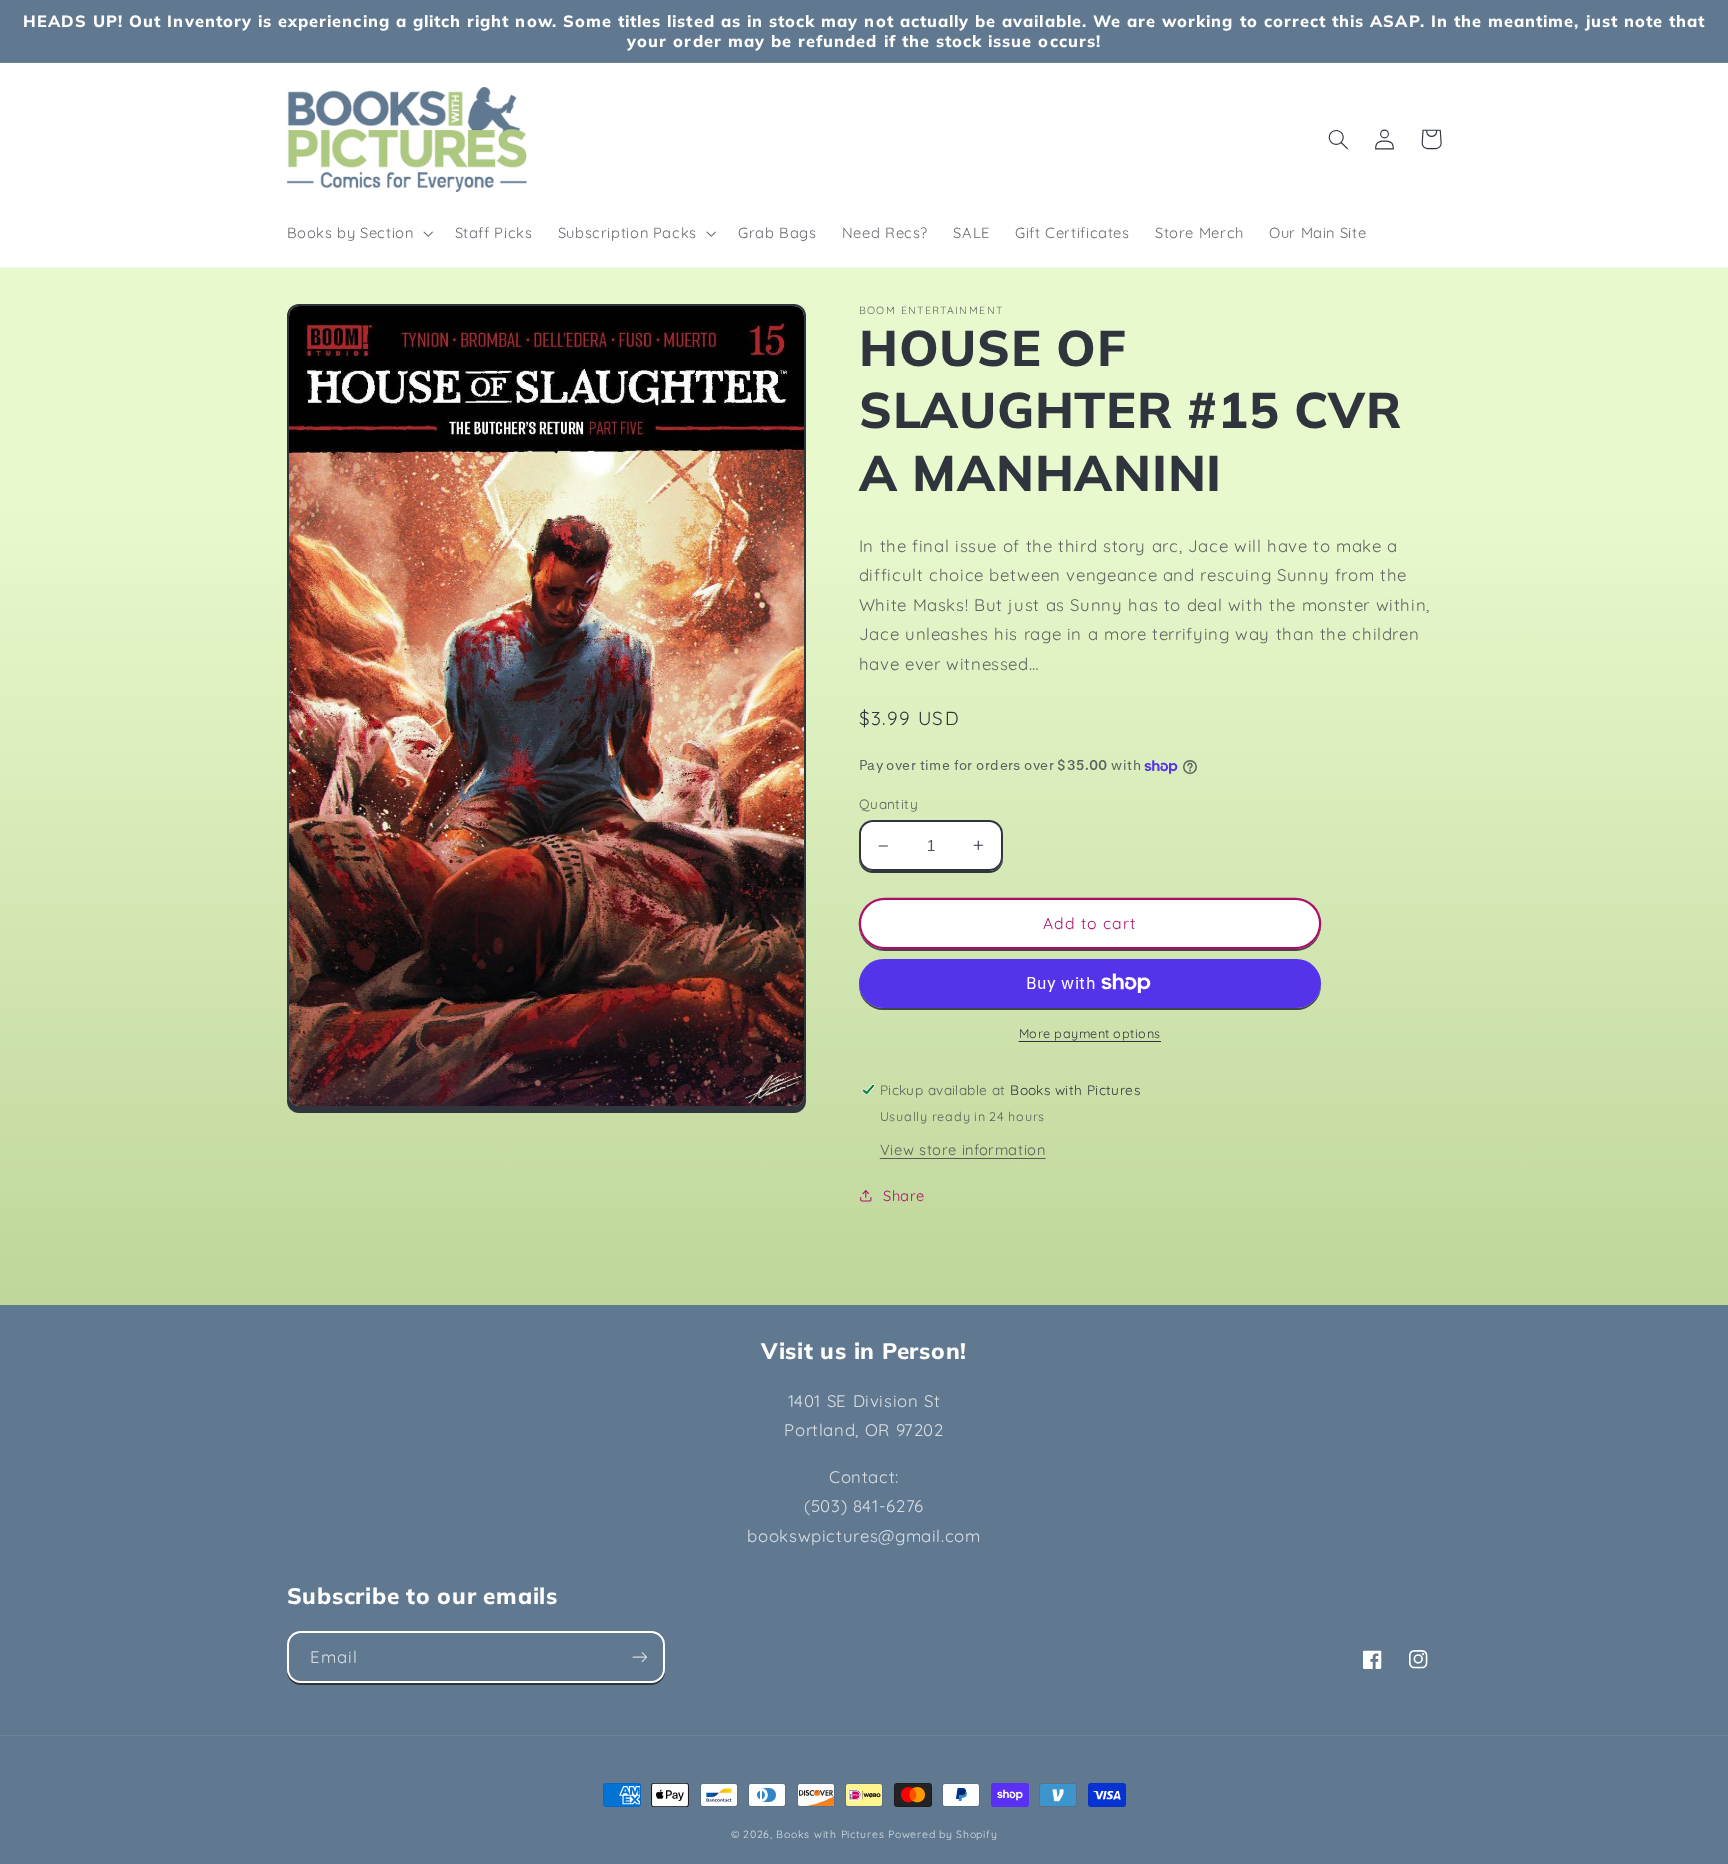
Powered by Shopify (942, 1834)
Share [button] (904, 1195)
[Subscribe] (639, 1656)
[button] (358, 233)
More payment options (1090, 1033)
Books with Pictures (830, 1834)
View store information (963, 1149)
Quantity (888, 803)
